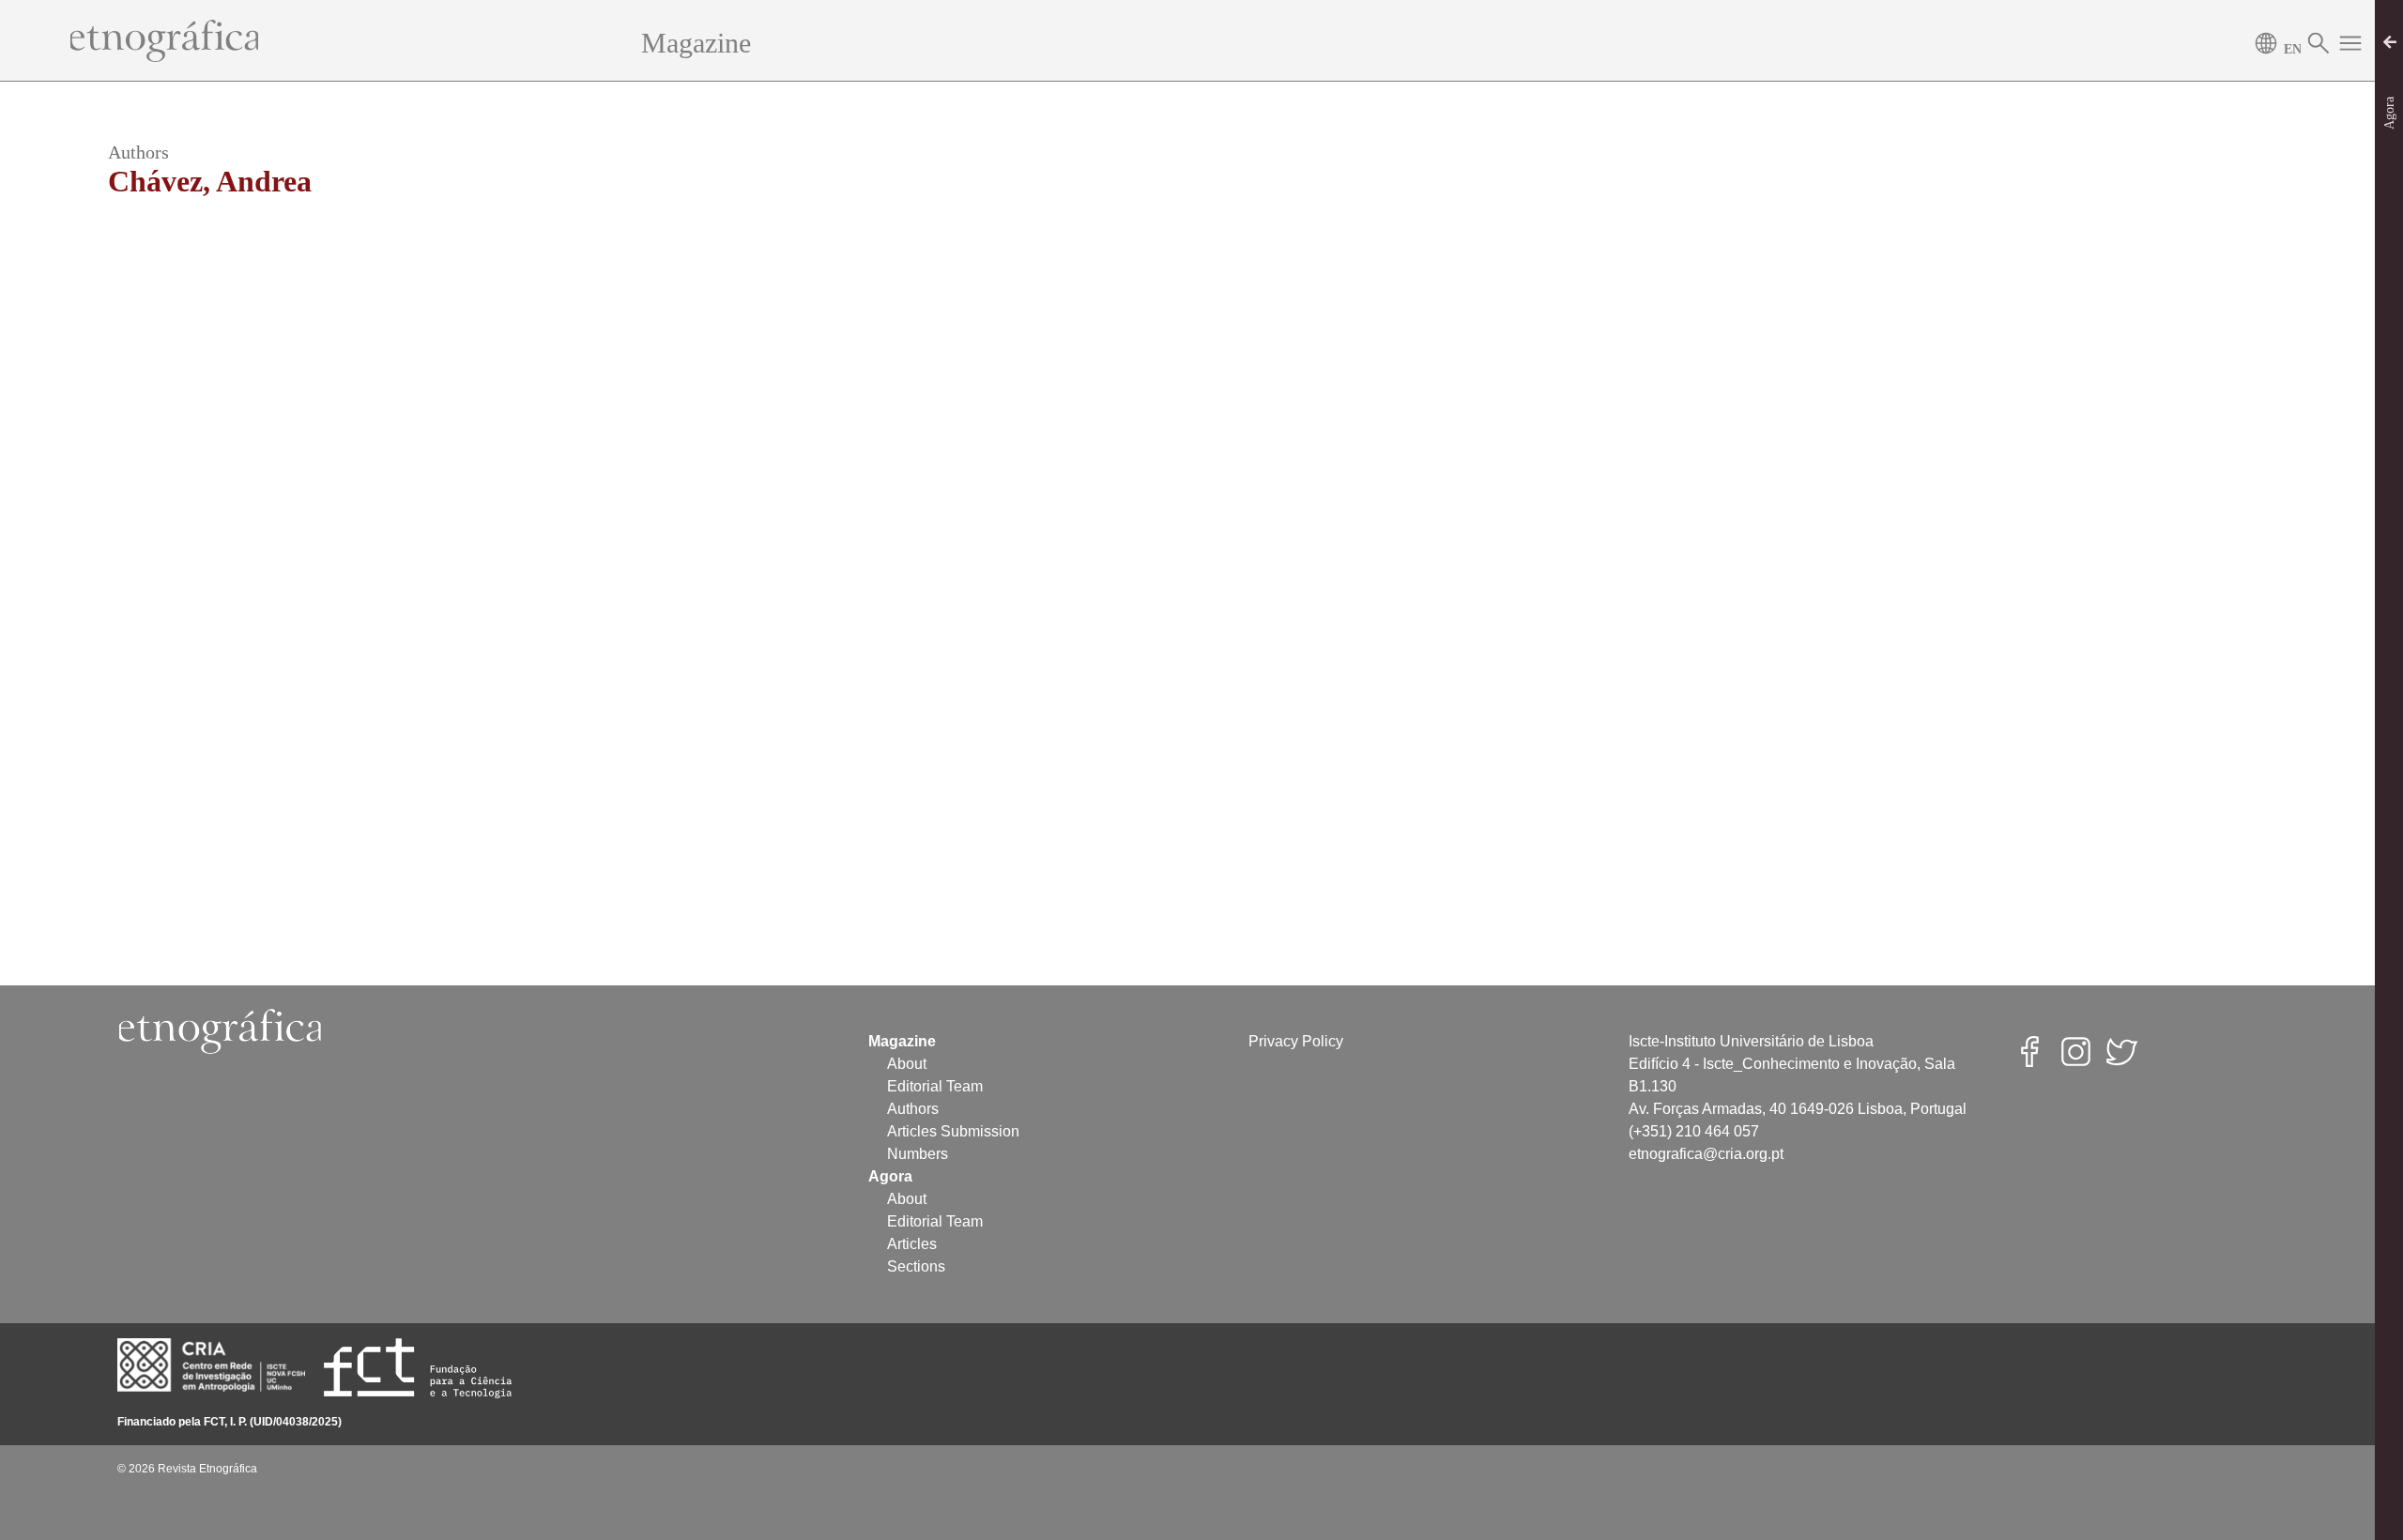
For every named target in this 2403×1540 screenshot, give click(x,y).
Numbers (918, 1154)
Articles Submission (953, 1131)
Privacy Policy (1296, 1041)
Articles (912, 1244)
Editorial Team (935, 1086)
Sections (916, 1266)
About (907, 1064)
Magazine (696, 43)
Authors (913, 1109)
